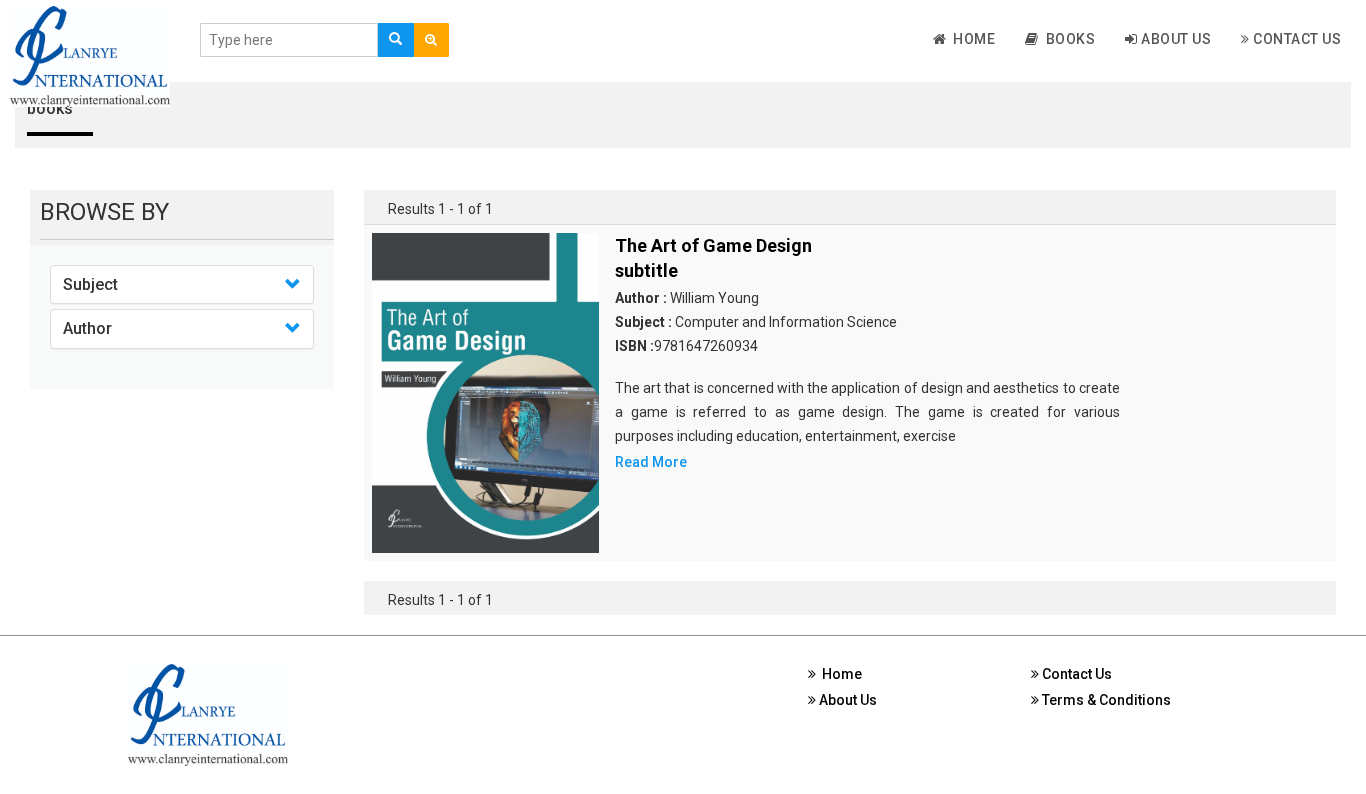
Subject (90, 284)
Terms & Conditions (1105, 700)
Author (87, 328)
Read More (651, 462)
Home (970, 39)
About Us (1175, 39)
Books (1067, 39)
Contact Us (1296, 39)
